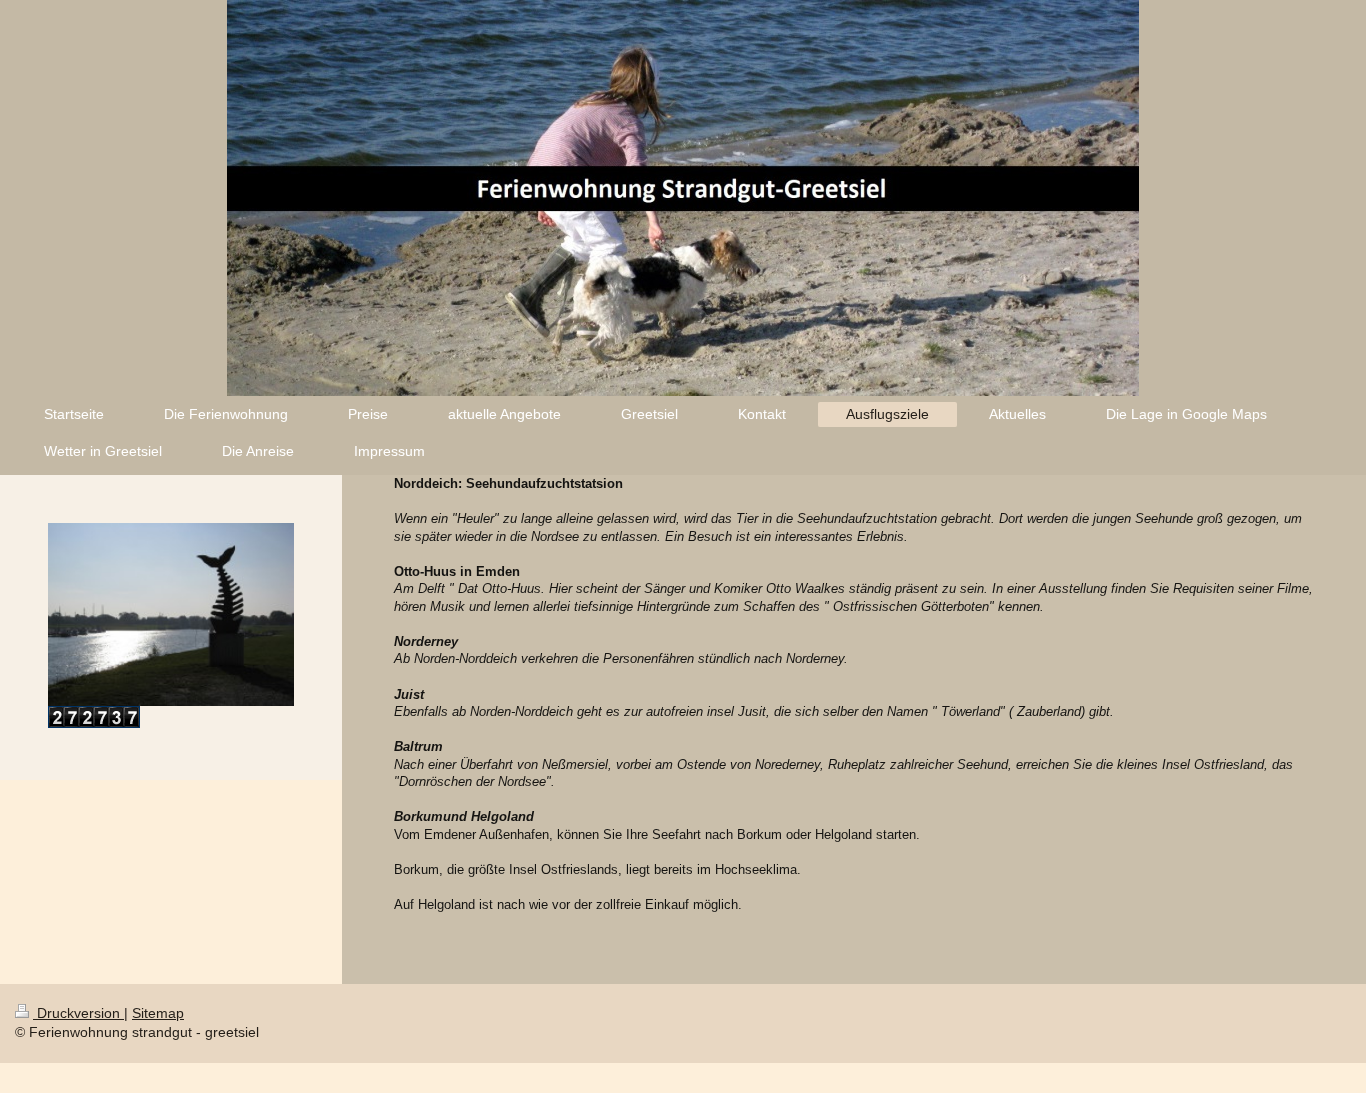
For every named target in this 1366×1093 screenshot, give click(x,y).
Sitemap (158, 1013)
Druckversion (78, 1013)
